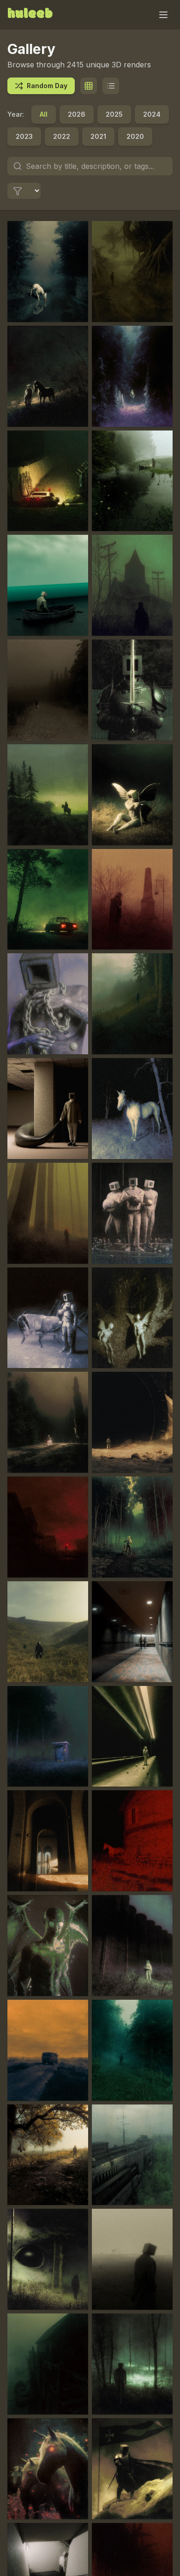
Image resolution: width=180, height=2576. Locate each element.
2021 (98, 136)
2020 (135, 136)
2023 (24, 136)
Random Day (47, 86)
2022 (62, 136)
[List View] (111, 86)
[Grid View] (89, 86)
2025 (114, 114)
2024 (152, 114)
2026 (77, 114)
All (44, 114)
